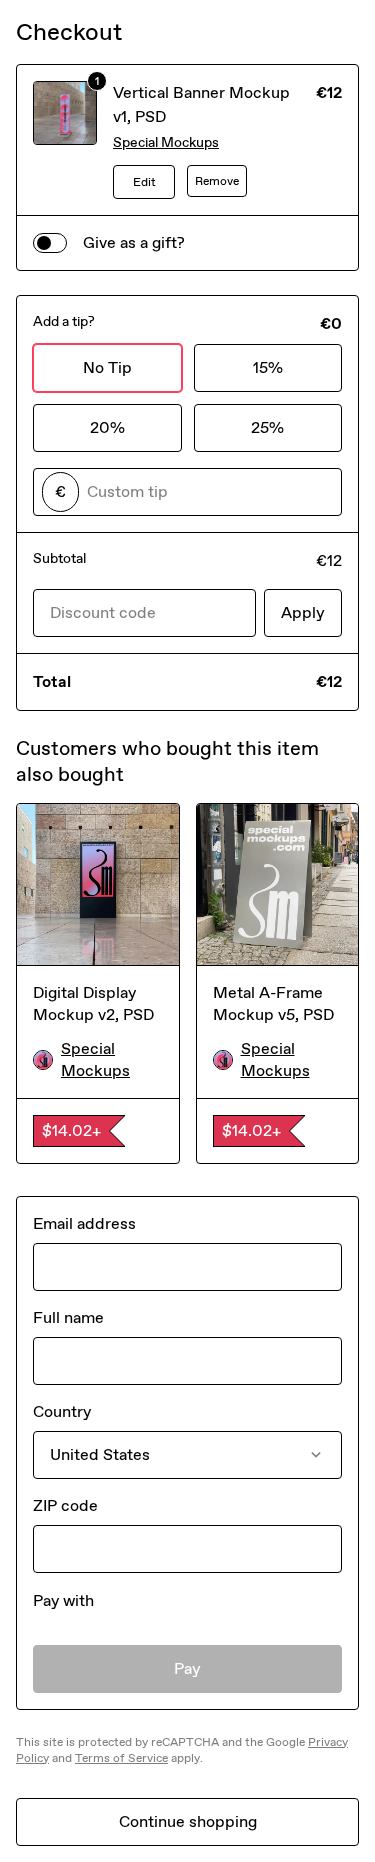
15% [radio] (268, 367)
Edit (144, 182)
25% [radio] (267, 427)
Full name (68, 1317)
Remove (217, 181)
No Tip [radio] (107, 367)
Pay (187, 1668)
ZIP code (65, 1505)
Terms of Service (121, 1758)
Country (62, 1411)
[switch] (50, 243)
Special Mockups (166, 142)
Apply (303, 612)
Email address (84, 1223)
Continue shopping (188, 1821)
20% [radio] (107, 427)
